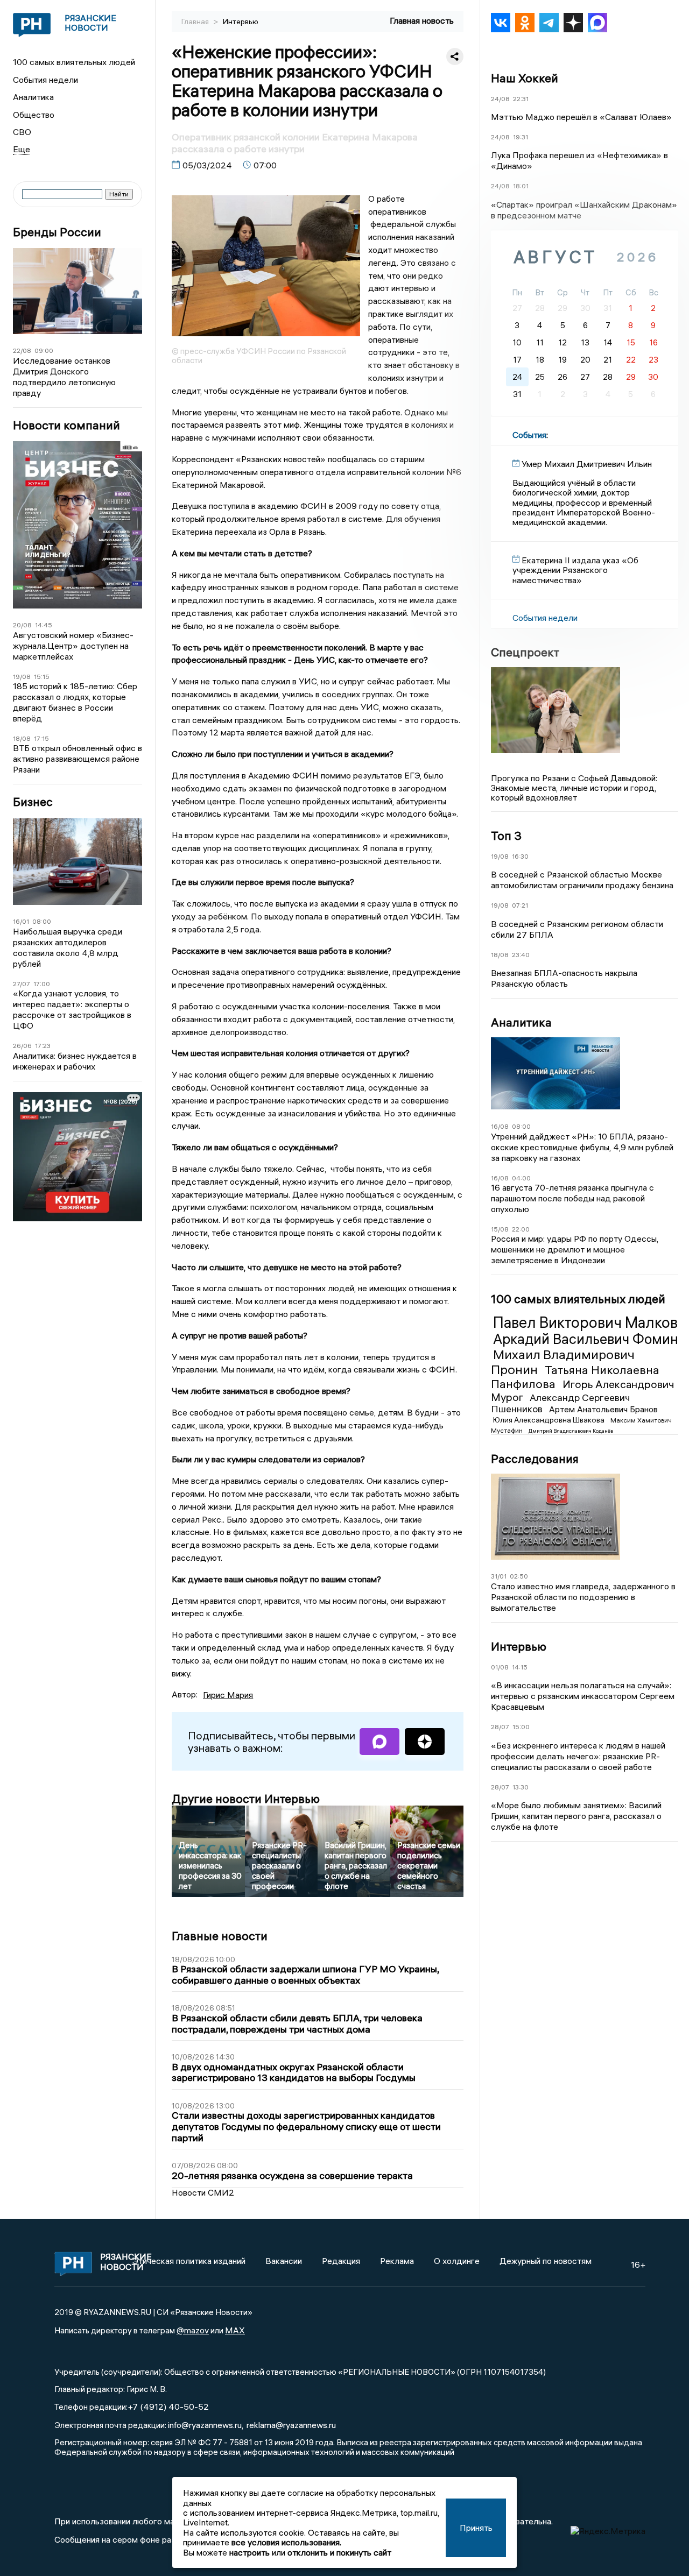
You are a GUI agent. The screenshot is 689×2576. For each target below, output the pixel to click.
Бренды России (57, 232)
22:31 (521, 98)
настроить (249, 2552)
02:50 (519, 1576)
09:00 (44, 351)
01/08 (500, 1666)
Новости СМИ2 (203, 2192)
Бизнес (33, 802)
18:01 (521, 186)
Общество (34, 115)
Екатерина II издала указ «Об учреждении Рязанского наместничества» (575, 569)
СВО (22, 132)
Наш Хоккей (525, 77)
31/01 (499, 1576)
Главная (196, 22)
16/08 (500, 1126)
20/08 (22, 625)
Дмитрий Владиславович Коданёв (571, 1430)
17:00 (42, 984)
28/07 (500, 1727)
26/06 (22, 1046)
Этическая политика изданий (189, 2261)
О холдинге (457, 2261)
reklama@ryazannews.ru (291, 2425)
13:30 (521, 1786)
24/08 (500, 98)
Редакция (341, 2261)
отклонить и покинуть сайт (339, 2552)
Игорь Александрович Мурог (583, 1390)
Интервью (241, 22)
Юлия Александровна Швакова (550, 1420)
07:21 (520, 905)
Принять (476, 2528)
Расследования (535, 1459)
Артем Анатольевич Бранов (603, 1409)
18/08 (22, 738)
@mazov (193, 2330)
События (529, 435)
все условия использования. (286, 2542)
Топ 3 (506, 835)
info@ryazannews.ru (205, 2425)
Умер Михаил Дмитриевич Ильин (587, 464)
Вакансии (284, 2261)
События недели (45, 80)
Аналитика (33, 97)
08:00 (42, 921)
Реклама (397, 2261)
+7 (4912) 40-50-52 (168, 2407)
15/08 (500, 1229)
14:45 (44, 625)
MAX (235, 2330)
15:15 (42, 677)
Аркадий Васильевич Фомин (586, 1339)
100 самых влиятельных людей (74, 62)
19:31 (521, 137)
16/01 (21, 921)
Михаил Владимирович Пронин (563, 1362)
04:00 (521, 1177)
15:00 (521, 1727)
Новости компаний (66, 425)
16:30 (520, 856)
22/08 (22, 351)
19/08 (22, 677)
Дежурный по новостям (546, 2261)
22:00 (521, 1229)
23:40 (521, 954)
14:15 (520, 1666)
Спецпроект (525, 652)
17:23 (43, 1046)
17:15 (41, 738)
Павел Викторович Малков (585, 1322)
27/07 (22, 984)
